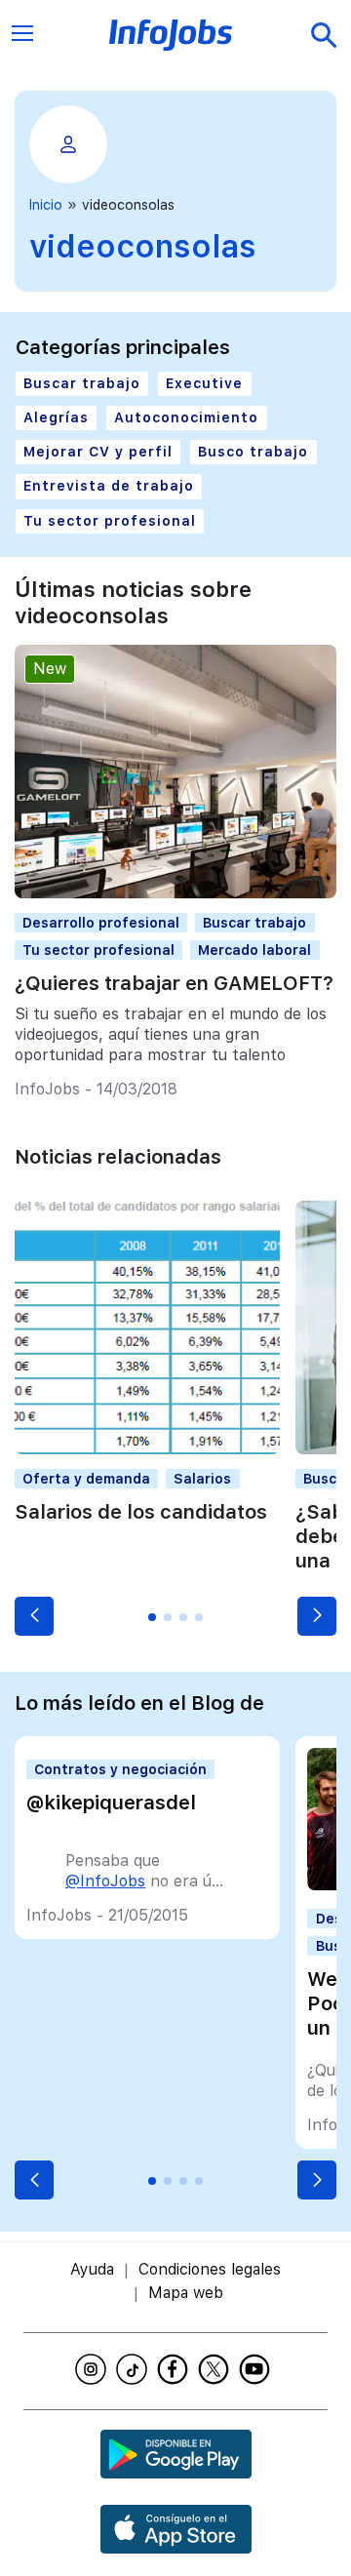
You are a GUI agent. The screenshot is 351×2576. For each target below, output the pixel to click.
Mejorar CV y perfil (98, 452)
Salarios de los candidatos (141, 1512)
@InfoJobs (105, 1881)
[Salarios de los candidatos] (147, 1449)
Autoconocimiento (186, 417)
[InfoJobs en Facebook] (175, 2369)
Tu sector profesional (110, 521)
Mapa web (186, 2293)
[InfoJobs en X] (216, 2369)
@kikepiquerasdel (111, 1803)
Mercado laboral (254, 950)
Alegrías (56, 417)
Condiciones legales (210, 2269)
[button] (34, 1616)
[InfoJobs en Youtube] (257, 2369)
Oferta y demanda (86, 1479)
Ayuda (92, 2269)
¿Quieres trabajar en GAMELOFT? (174, 983)
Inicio (46, 205)
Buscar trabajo (82, 383)
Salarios (202, 1479)
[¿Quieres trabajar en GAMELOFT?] (175, 893)
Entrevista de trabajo (109, 486)
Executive (204, 383)
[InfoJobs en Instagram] (94, 2369)
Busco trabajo (253, 452)
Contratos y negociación (120, 1769)
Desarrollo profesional (101, 923)
